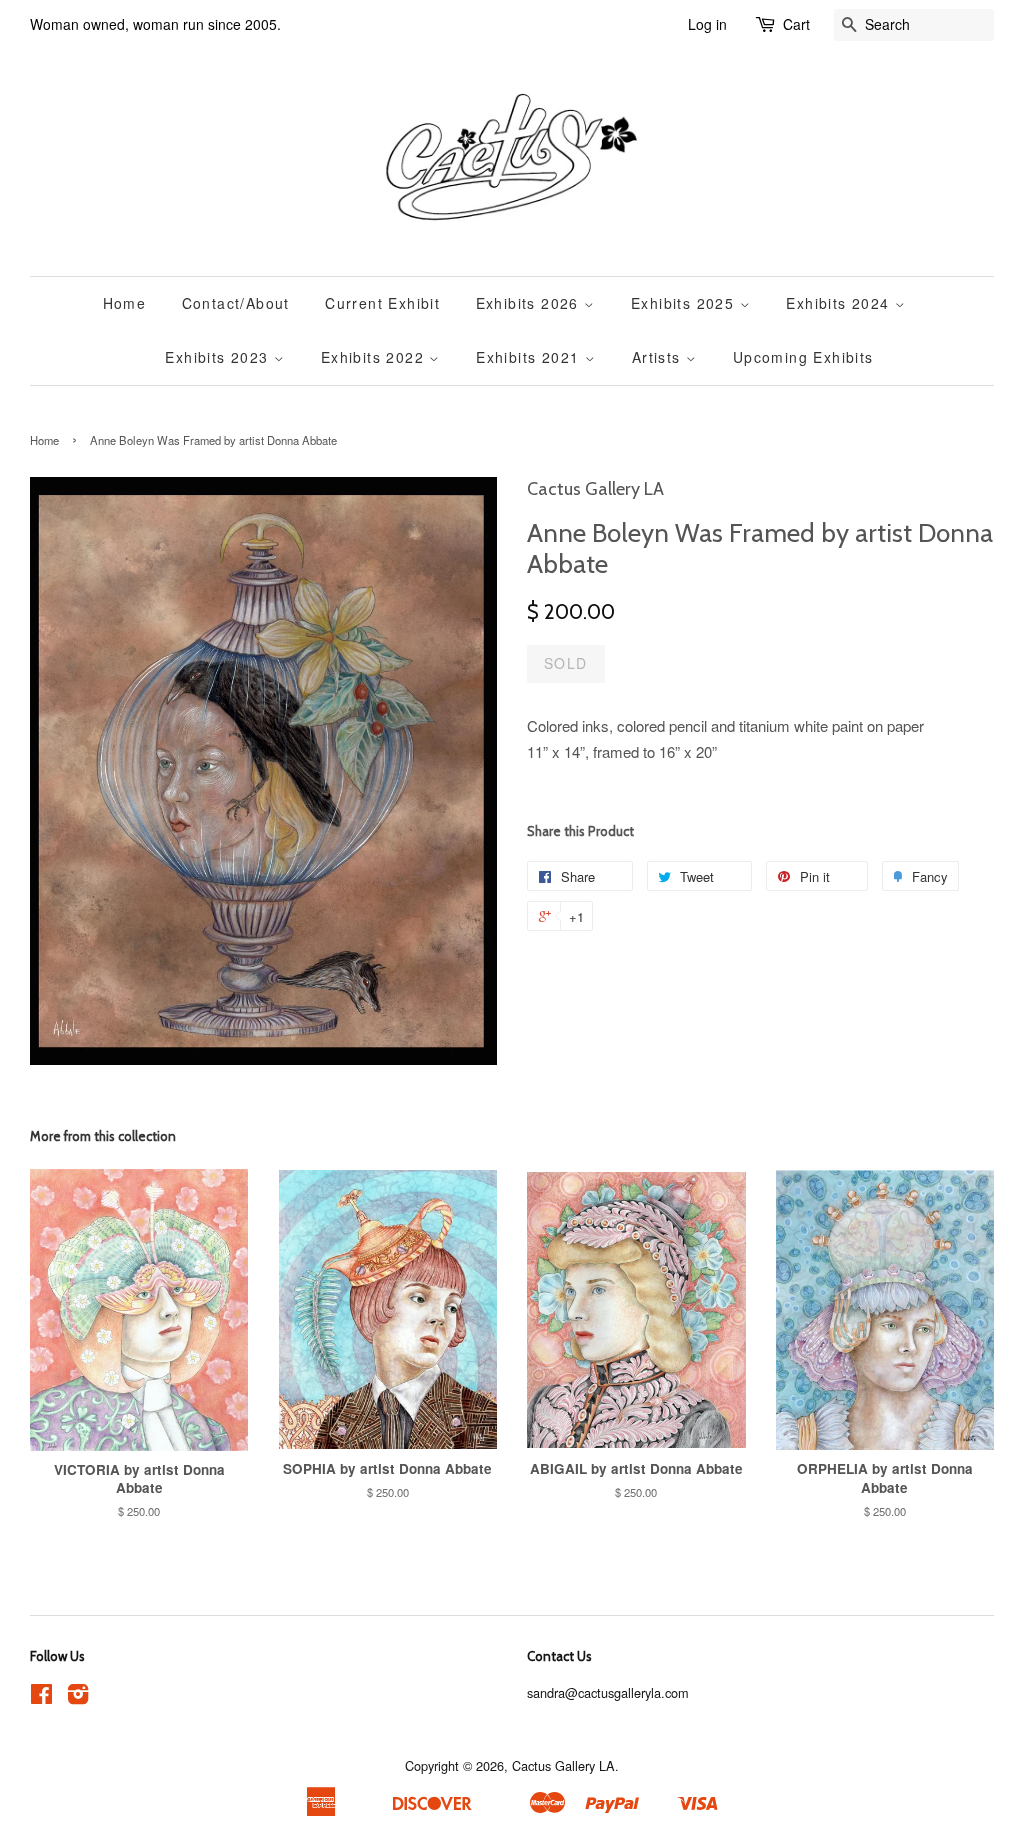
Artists (659, 357)
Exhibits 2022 (375, 357)
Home (125, 303)
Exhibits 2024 (840, 303)
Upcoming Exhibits (803, 357)
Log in (707, 24)
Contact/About (236, 303)
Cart (796, 24)
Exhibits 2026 (530, 303)
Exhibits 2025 (685, 303)
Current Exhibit (382, 303)
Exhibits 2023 (219, 357)
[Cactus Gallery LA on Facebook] (41, 1697)
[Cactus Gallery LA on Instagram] (78, 1697)
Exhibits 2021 (530, 357)
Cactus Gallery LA (563, 1765)
